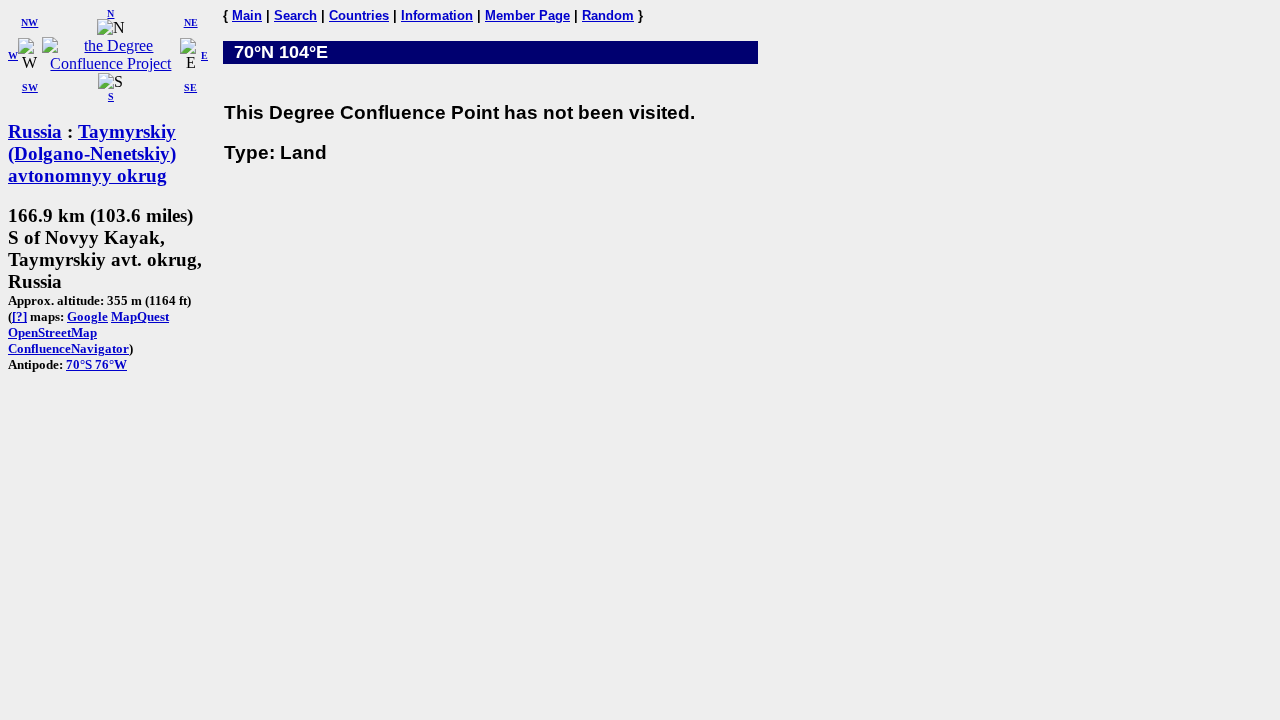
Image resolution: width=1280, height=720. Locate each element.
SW (30, 87)
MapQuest (140, 316)
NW (29, 22)
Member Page (527, 15)
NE (191, 22)
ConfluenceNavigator (68, 348)
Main (247, 15)
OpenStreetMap (52, 332)
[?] (19, 316)
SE (190, 87)
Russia (35, 131)
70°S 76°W (96, 364)
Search (295, 15)
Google (87, 316)
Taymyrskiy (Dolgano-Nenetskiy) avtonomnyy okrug (92, 153)
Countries (359, 15)
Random (608, 15)
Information (437, 15)
